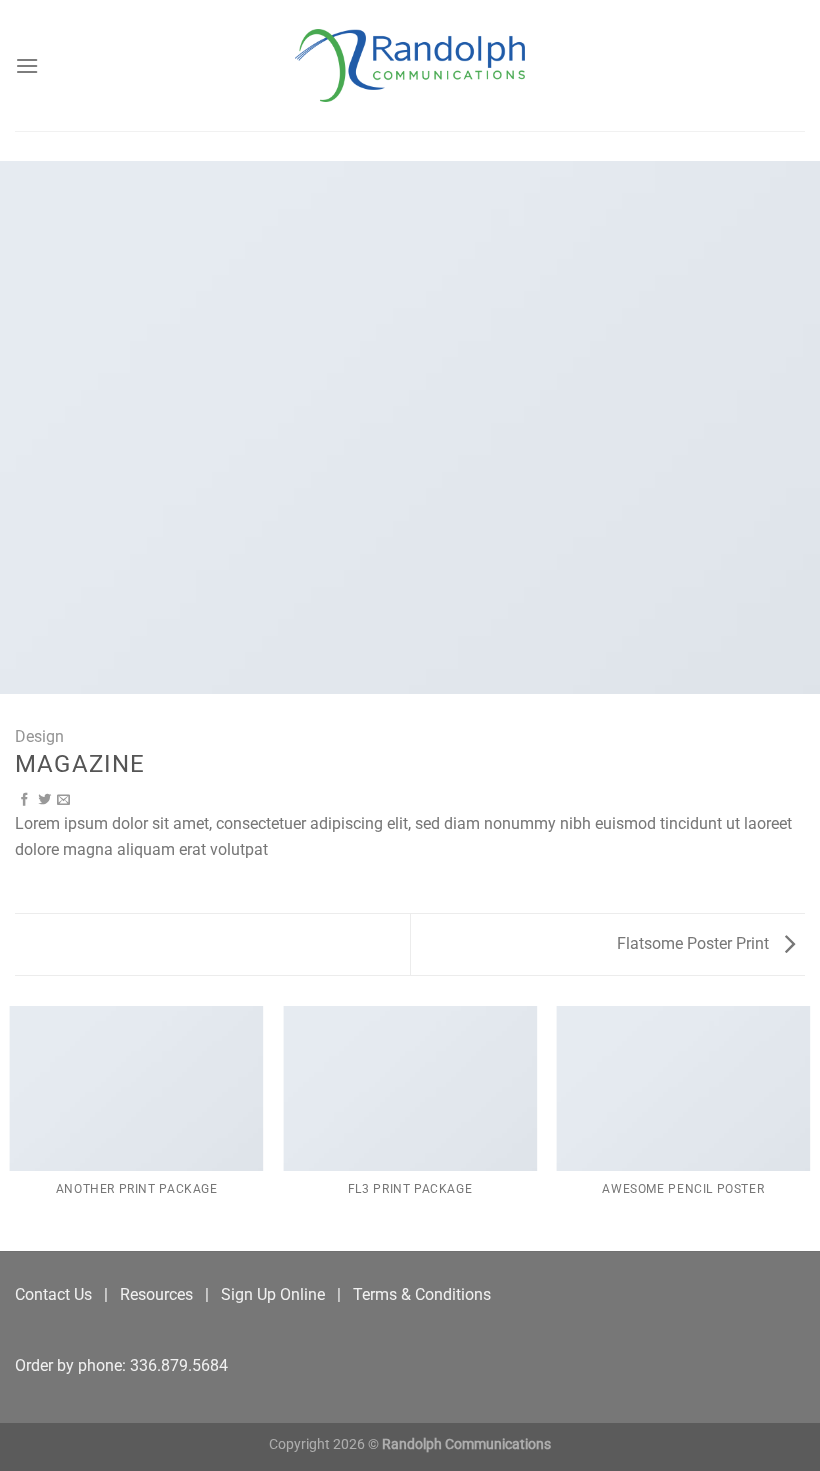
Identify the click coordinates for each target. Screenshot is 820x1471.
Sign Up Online (273, 1294)
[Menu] (27, 65)
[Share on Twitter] (44, 800)
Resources (156, 1294)
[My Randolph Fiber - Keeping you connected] (410, 65)
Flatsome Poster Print (695, 943)
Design (39, 736)
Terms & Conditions (422, 1294)
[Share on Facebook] (24, 800)
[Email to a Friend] (63, 800)
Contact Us (53, 1294)
